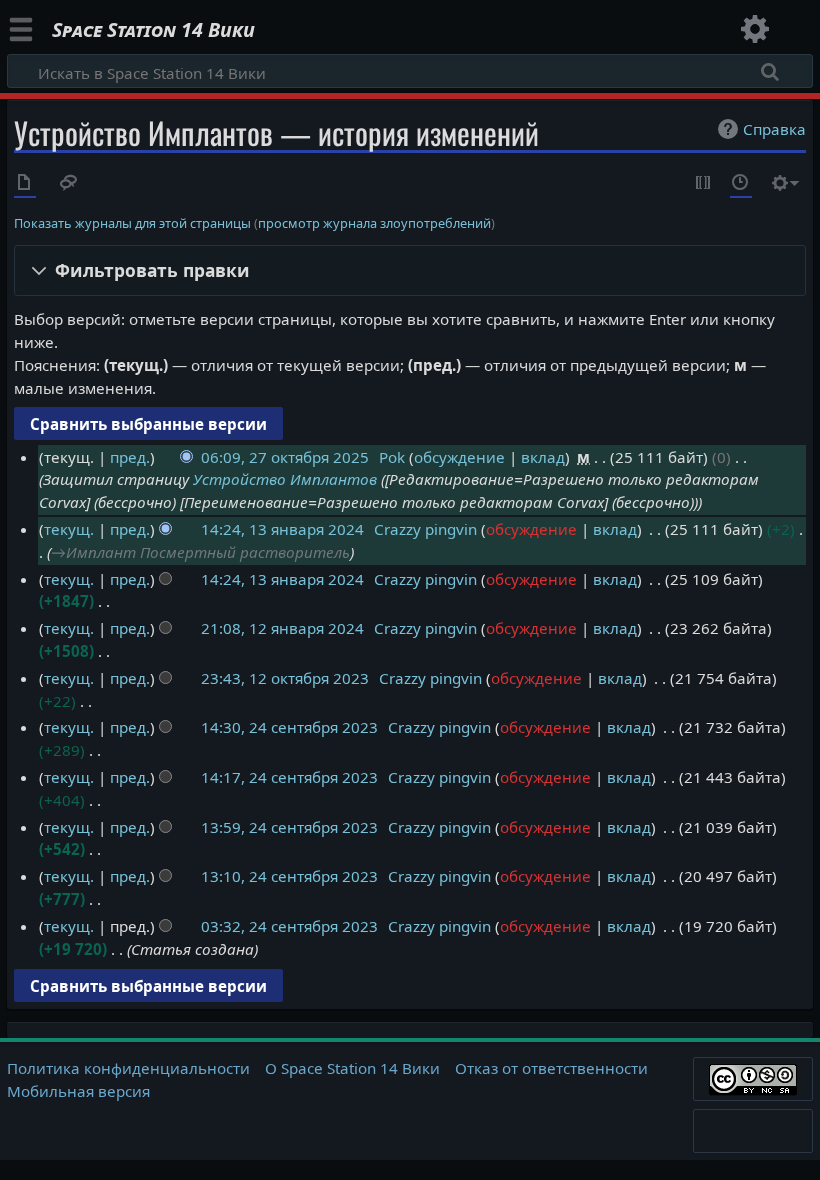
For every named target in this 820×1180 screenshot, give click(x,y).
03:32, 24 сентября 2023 (289, 926)
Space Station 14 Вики (153, 30)
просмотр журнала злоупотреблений (374, 223)
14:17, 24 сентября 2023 (289, 777)
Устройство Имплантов (285, 479)
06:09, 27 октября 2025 (285, 457)
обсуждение (459, 457)
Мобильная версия (78, 1091)
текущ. (69, 529)
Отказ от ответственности (551, 1068)
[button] (410, 270)
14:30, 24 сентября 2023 (289, 727)
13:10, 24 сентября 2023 (289, 876)
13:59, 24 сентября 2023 (289, 827)
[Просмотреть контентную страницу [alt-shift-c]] (25, 184)
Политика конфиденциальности (128, 1068)
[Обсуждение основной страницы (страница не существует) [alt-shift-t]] (69, 184)
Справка (774, 129)
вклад (543, 457)
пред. (130, 457)
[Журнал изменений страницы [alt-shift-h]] (741, 184)
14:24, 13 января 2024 (282, 529)
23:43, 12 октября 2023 (285, 678)
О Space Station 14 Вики (352, 1068)
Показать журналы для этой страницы (132, 223)
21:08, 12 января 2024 (282, 628)
